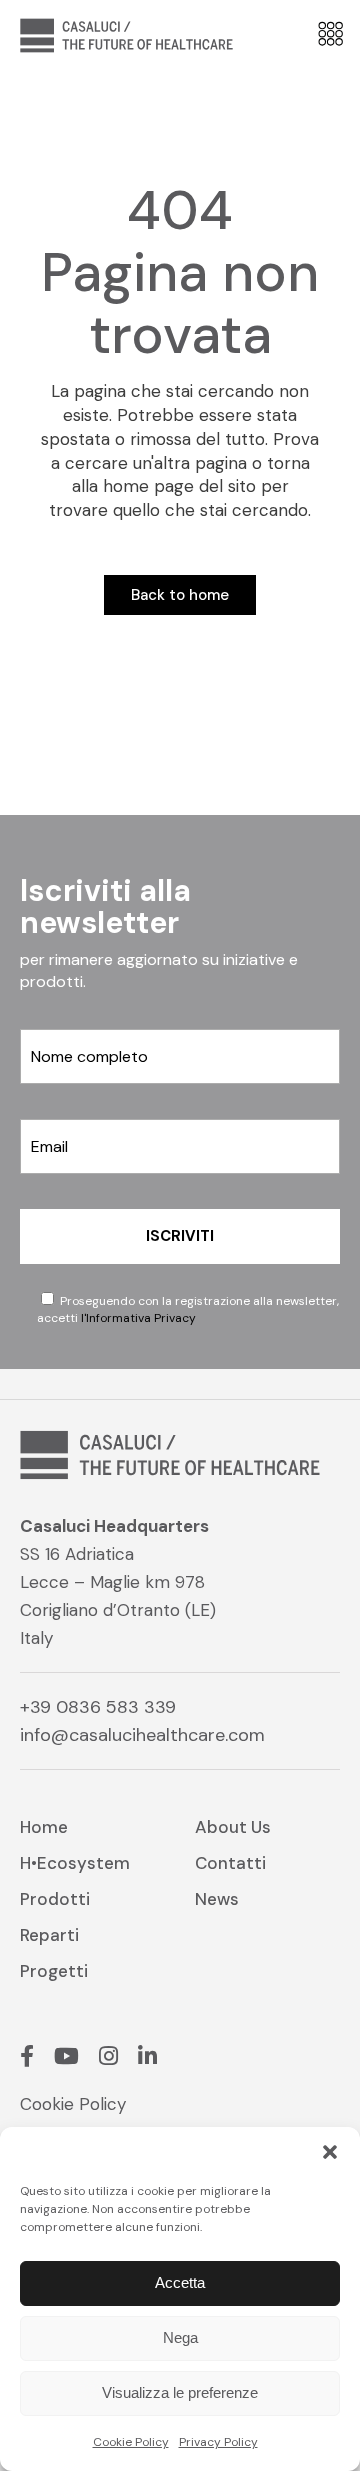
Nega (180, 2337)
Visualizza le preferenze (180, 2392)
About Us (233, 1827)
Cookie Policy (131, 2442)
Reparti (49, 1935)
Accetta (180, 2282)
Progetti (54, 1971)
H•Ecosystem (75, 1863)
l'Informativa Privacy (138, 1318)
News (217, 1899)
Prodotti (55, 1899)
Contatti (230, 1863)
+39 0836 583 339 (98, 1707)
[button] (330, 2152)
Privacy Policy (218, 2442)
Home (44, 1827)
